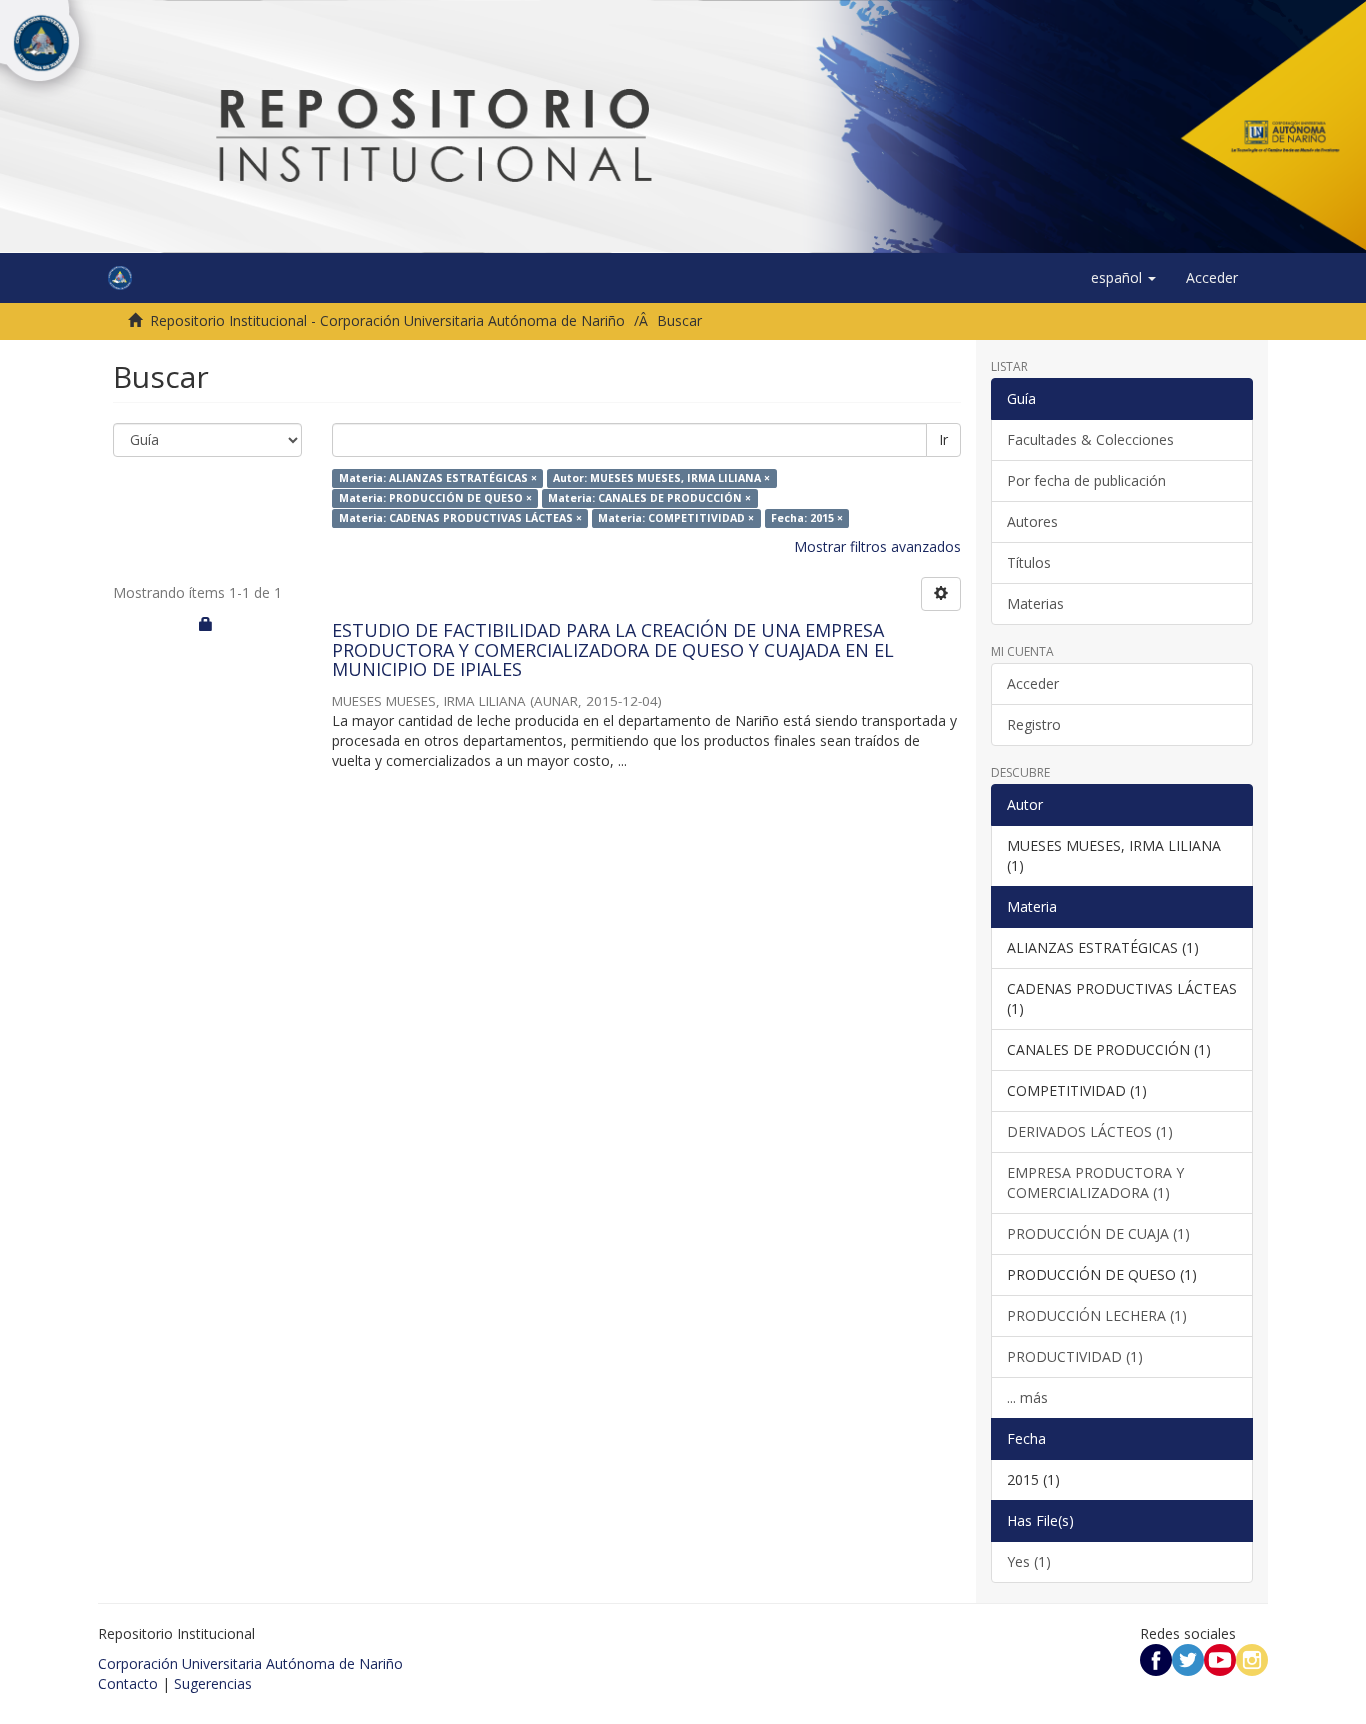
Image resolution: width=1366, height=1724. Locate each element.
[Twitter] (1188, 1658)
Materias (1035, 603)
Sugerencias (213, 1683)
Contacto (128, 1683)
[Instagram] (1252, 1658)
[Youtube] (1220, 1658)
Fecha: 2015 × (807, 518)
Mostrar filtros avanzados (877, 546)
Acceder (1033, 683)
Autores (1032, 521)
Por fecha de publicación (1086, 480)
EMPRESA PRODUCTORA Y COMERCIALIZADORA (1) (1095, 1182)
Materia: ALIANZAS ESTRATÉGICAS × (438, 478)
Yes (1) (1029, 1561)
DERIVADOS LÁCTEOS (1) (1090, 1131)
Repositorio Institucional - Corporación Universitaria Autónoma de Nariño (387, 320)
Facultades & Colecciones (1090, 439)
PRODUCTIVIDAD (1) (1075, 1356)
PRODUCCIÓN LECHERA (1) (1097, 1315)
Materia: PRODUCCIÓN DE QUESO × (435, 498)
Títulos (1029, 562)
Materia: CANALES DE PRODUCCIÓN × (649, 498)
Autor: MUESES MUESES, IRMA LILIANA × (661, 478)
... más (1027, 1397)
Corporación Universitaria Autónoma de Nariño (250, 1663)
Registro (1034, 724)
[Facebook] (1156, 1658)
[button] (1123, 278)
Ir (943, 439)
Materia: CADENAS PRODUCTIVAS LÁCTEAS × (460, 518)
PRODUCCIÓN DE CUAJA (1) (1098, 1233)
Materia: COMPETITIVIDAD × (676, 518)
